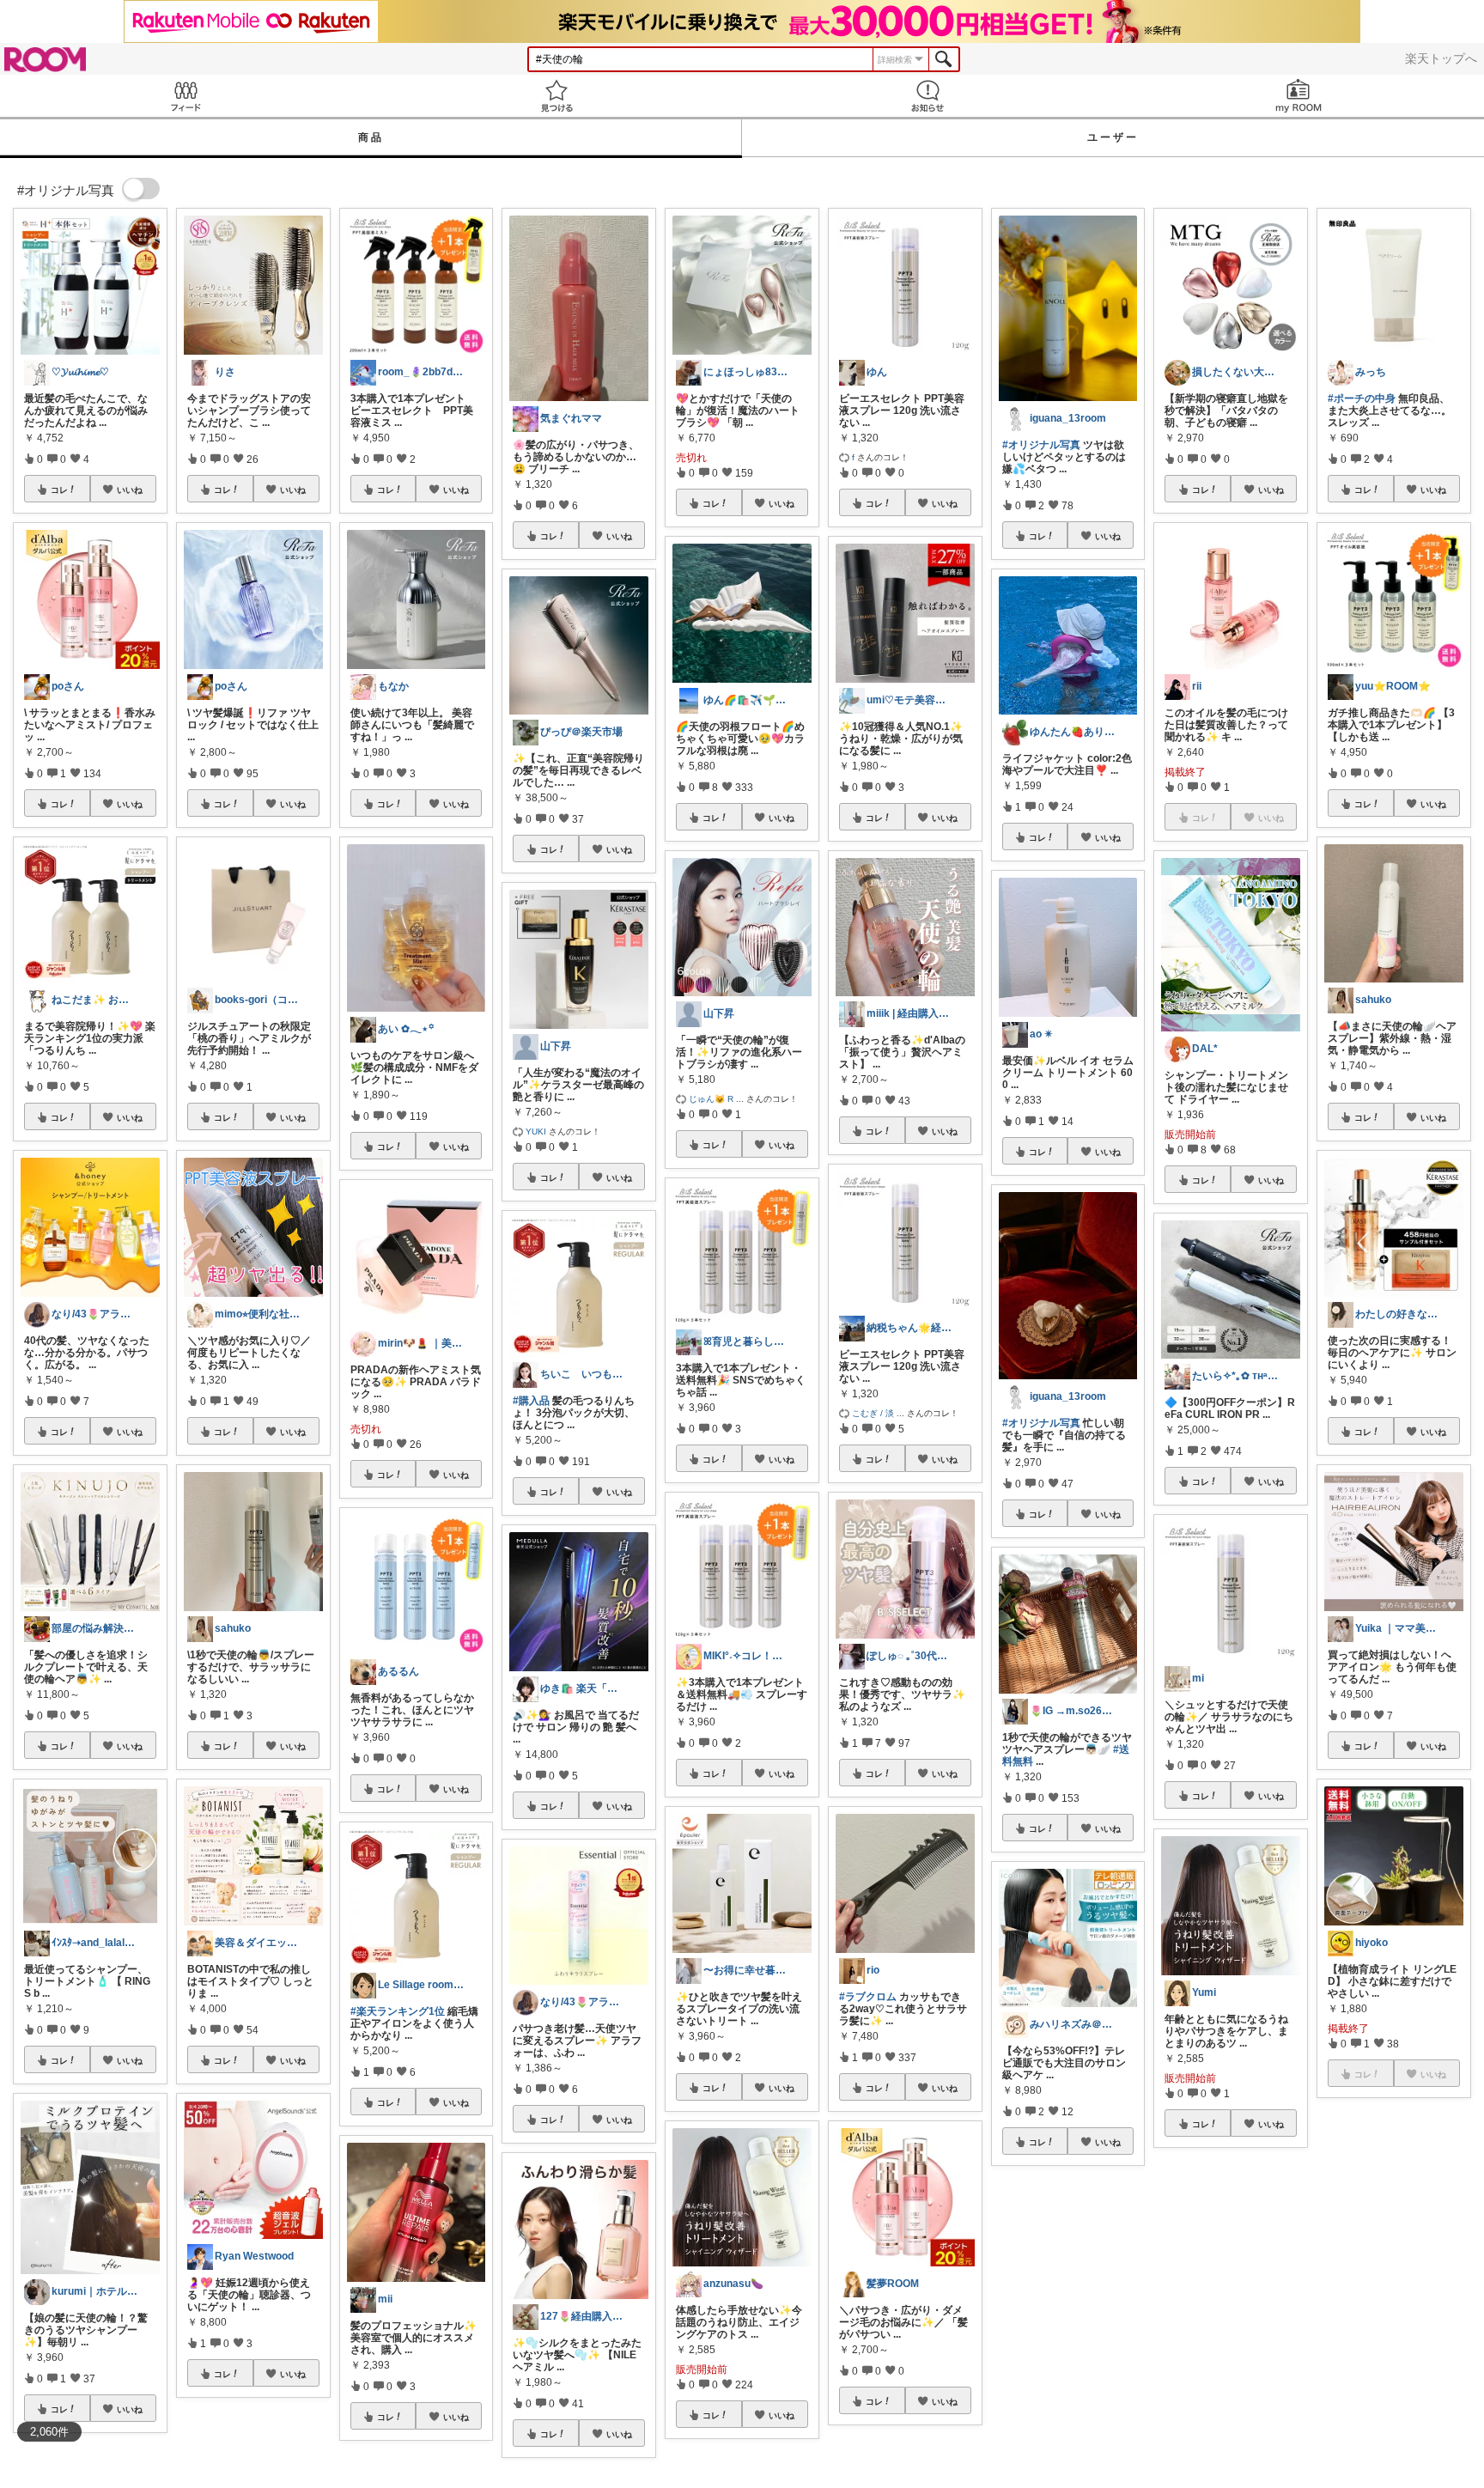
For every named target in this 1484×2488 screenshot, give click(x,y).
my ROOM (1298, 96)
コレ (59, 490)
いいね (130, 490)
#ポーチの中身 (1362, 398)
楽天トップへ (1441, 58)
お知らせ (927, 96)
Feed (185, 96)
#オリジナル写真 (1041, 445)
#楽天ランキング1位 (398, 2011)
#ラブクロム (868, 1997)
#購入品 (531, 1401)
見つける (556, 96)
